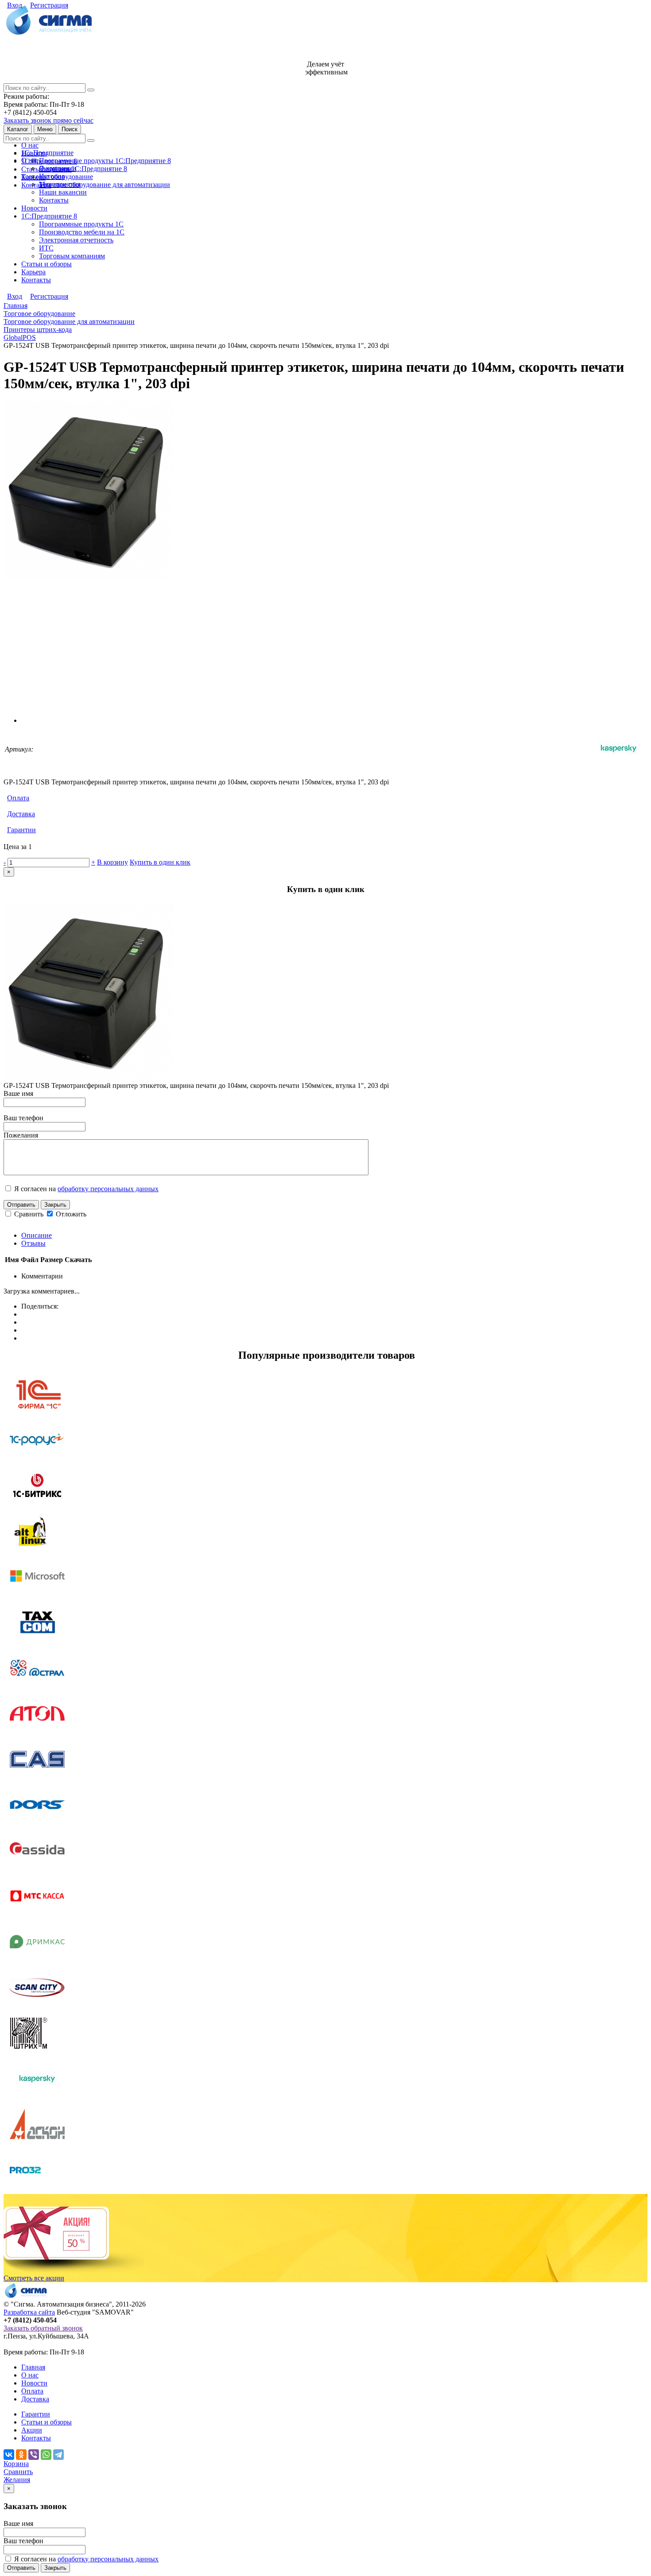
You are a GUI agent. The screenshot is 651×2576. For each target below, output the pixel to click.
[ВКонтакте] (9, 2455)
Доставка (21, 814)
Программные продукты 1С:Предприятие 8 (105, 161)
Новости (34, 208)
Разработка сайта (29, 2312)
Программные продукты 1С (81, 224)
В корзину (112, 862)
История (52, 176)
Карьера (33, 272)
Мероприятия (60, 184)
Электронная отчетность (76, 240)
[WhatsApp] (46, 2455)
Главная (33, 2367)
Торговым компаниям (72, 256)
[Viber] (34, 2455)
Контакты (36, 185)
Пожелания (21, 1135)
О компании (58, 168)
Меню (45, 129)
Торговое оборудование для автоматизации (105, 185)
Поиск (70, 129)
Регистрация (49, 5)
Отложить (70, 1214)
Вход (15, 5)
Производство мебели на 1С (82, 232)
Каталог (18, 129)
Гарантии (21, 830)
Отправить (21, 1205)
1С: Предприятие (47, 153)
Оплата (18, 798)
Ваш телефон (23, 1118)
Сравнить (30, 1214)
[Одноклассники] (21, 2455)
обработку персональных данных (108, 1189)
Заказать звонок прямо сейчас (48, 120)
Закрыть (55, 1205)
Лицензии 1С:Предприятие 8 (83, 169)
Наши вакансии (63, 192)
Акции (32, 2430)
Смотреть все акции (34, 2278)
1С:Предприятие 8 (49, 216)
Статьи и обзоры (46, 264)
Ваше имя (18, 1093)
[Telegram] (58, 2455)
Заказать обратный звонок (43, 2328)
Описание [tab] (37, 1235)
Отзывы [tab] (33, 1243)
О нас (30, 145)
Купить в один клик (160, 862)
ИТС (46, 248)
